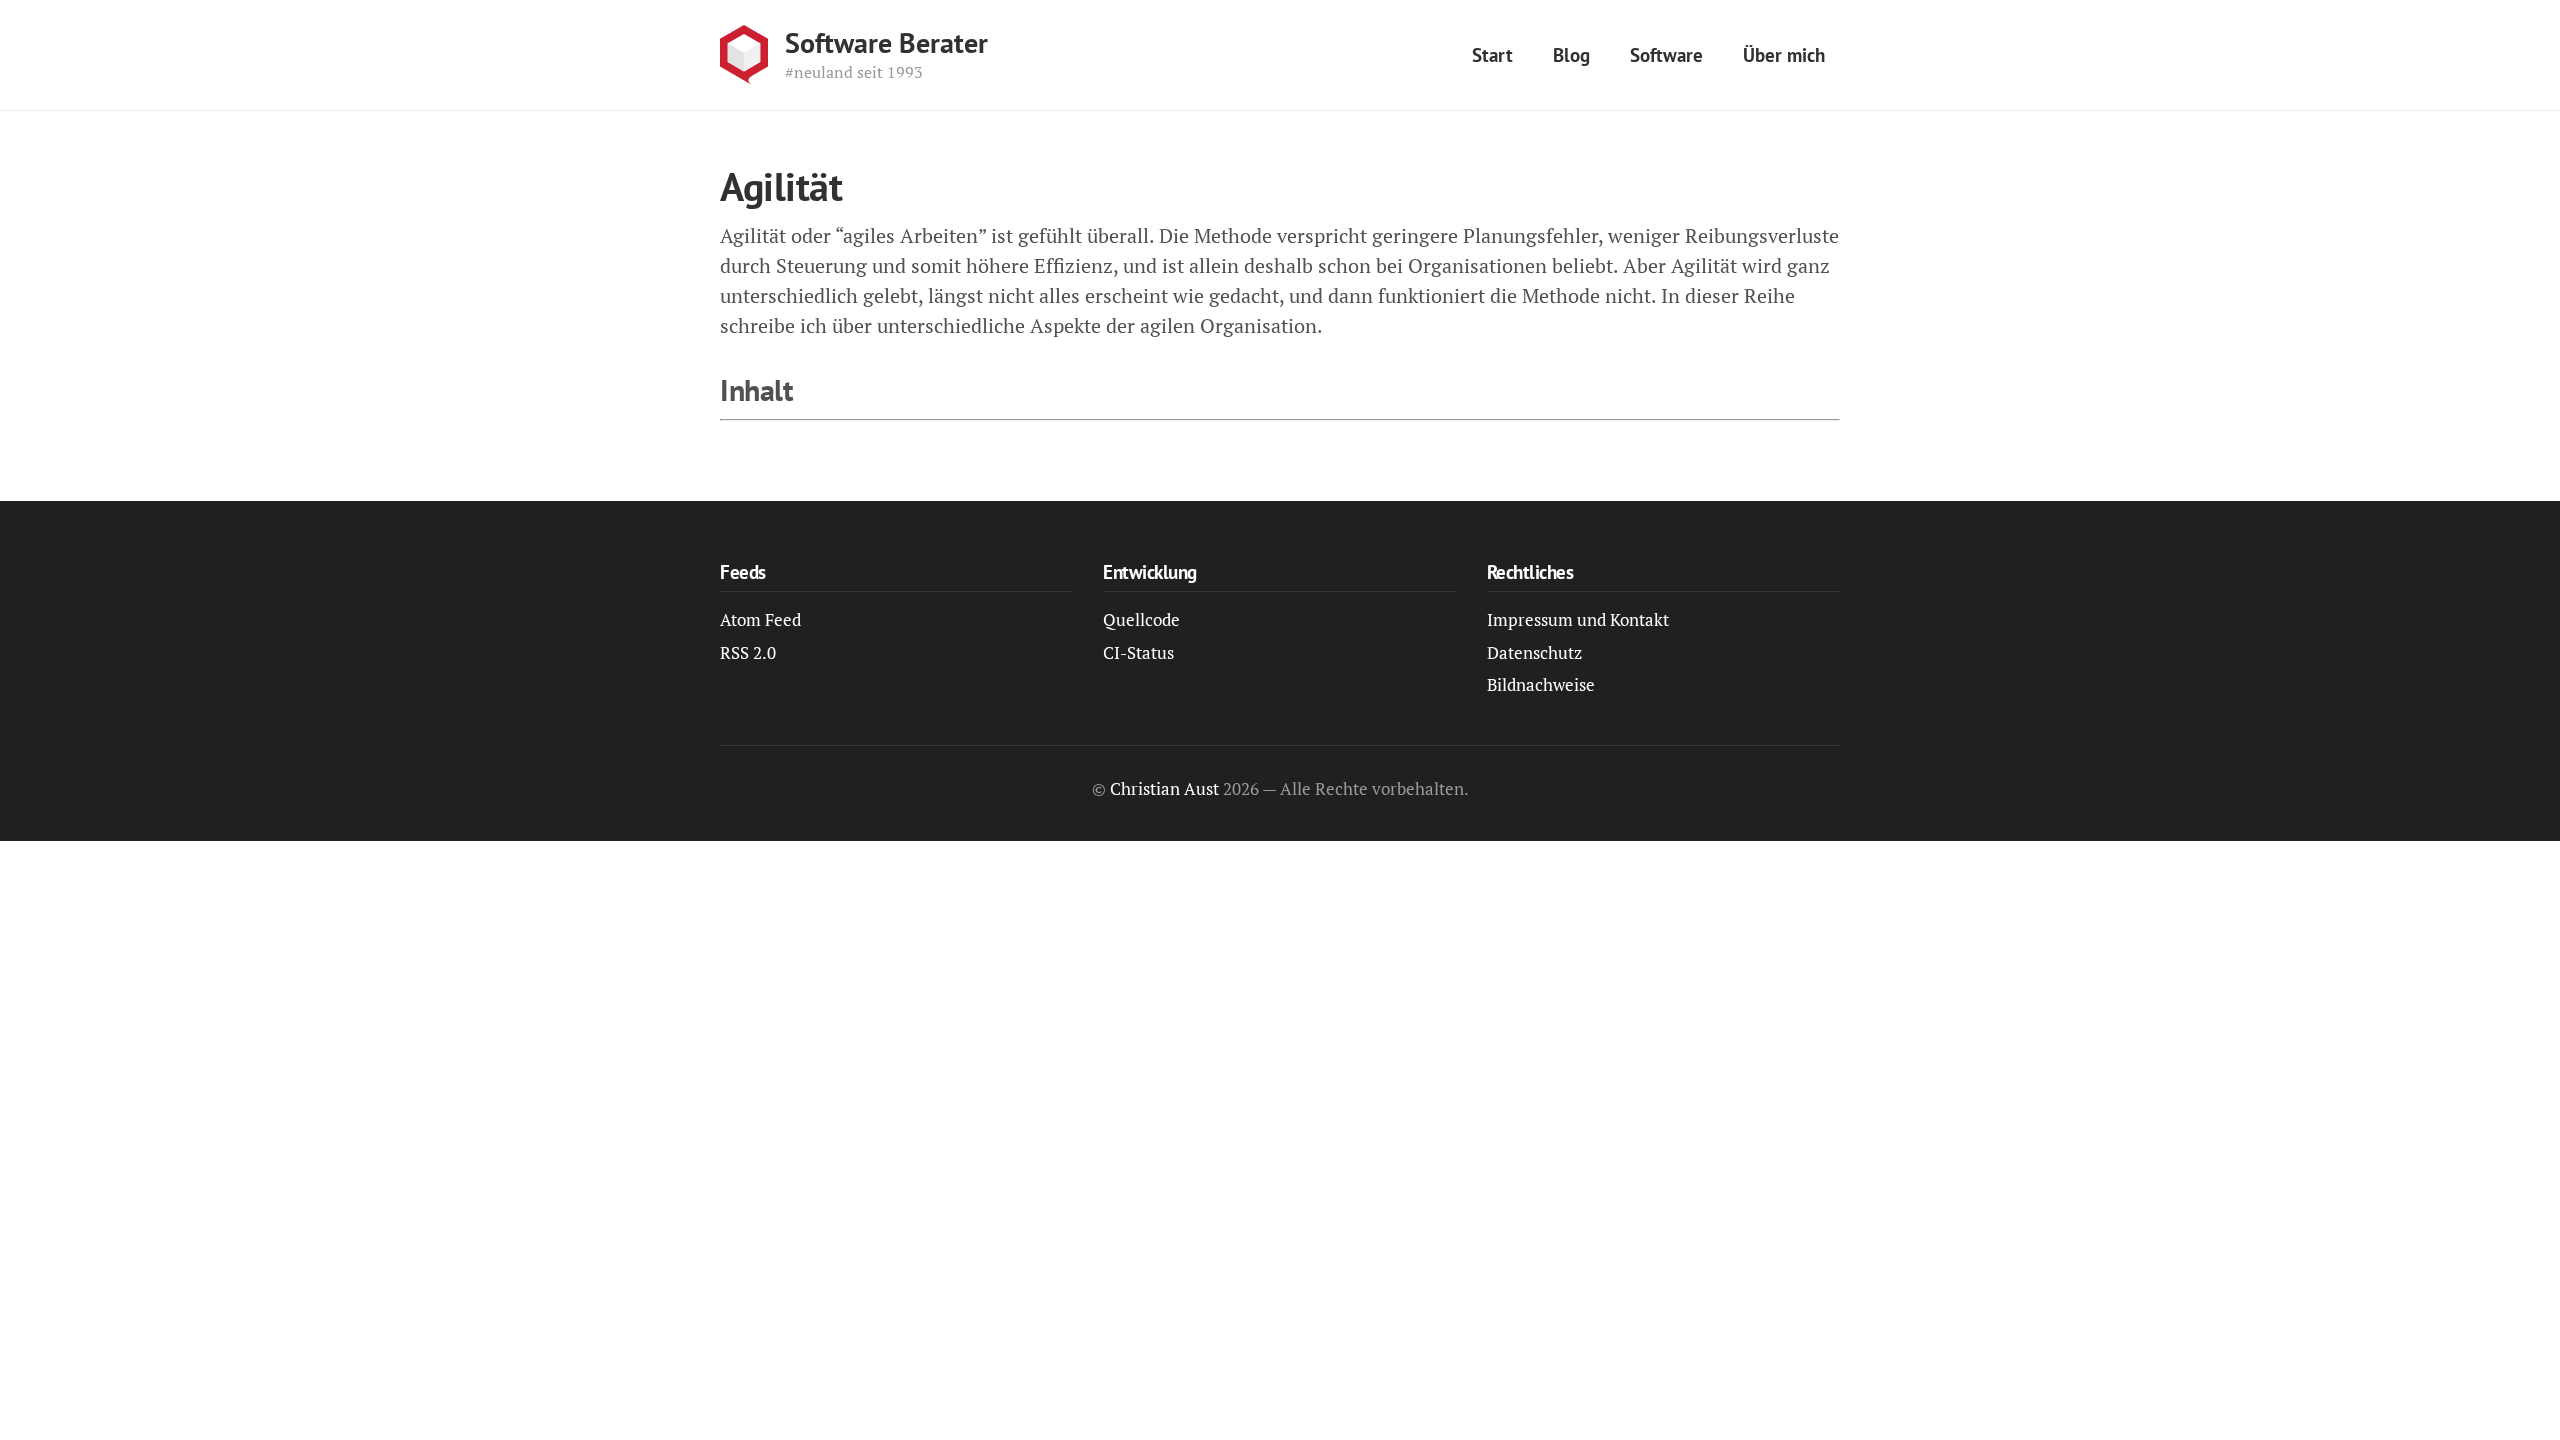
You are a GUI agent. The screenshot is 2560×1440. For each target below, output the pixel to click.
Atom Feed (760, 619)
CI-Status (1138, 652)
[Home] (744, 55)
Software (1666, 55)
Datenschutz (1534, 652)
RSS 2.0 (748, 652)
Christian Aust (1164, 788)
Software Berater (886, 43)
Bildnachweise (1541, 684)
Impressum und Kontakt (1578, 619)
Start (1492, 55)
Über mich (1784, 55)
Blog (1571, 55)
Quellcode (1141, 619)
